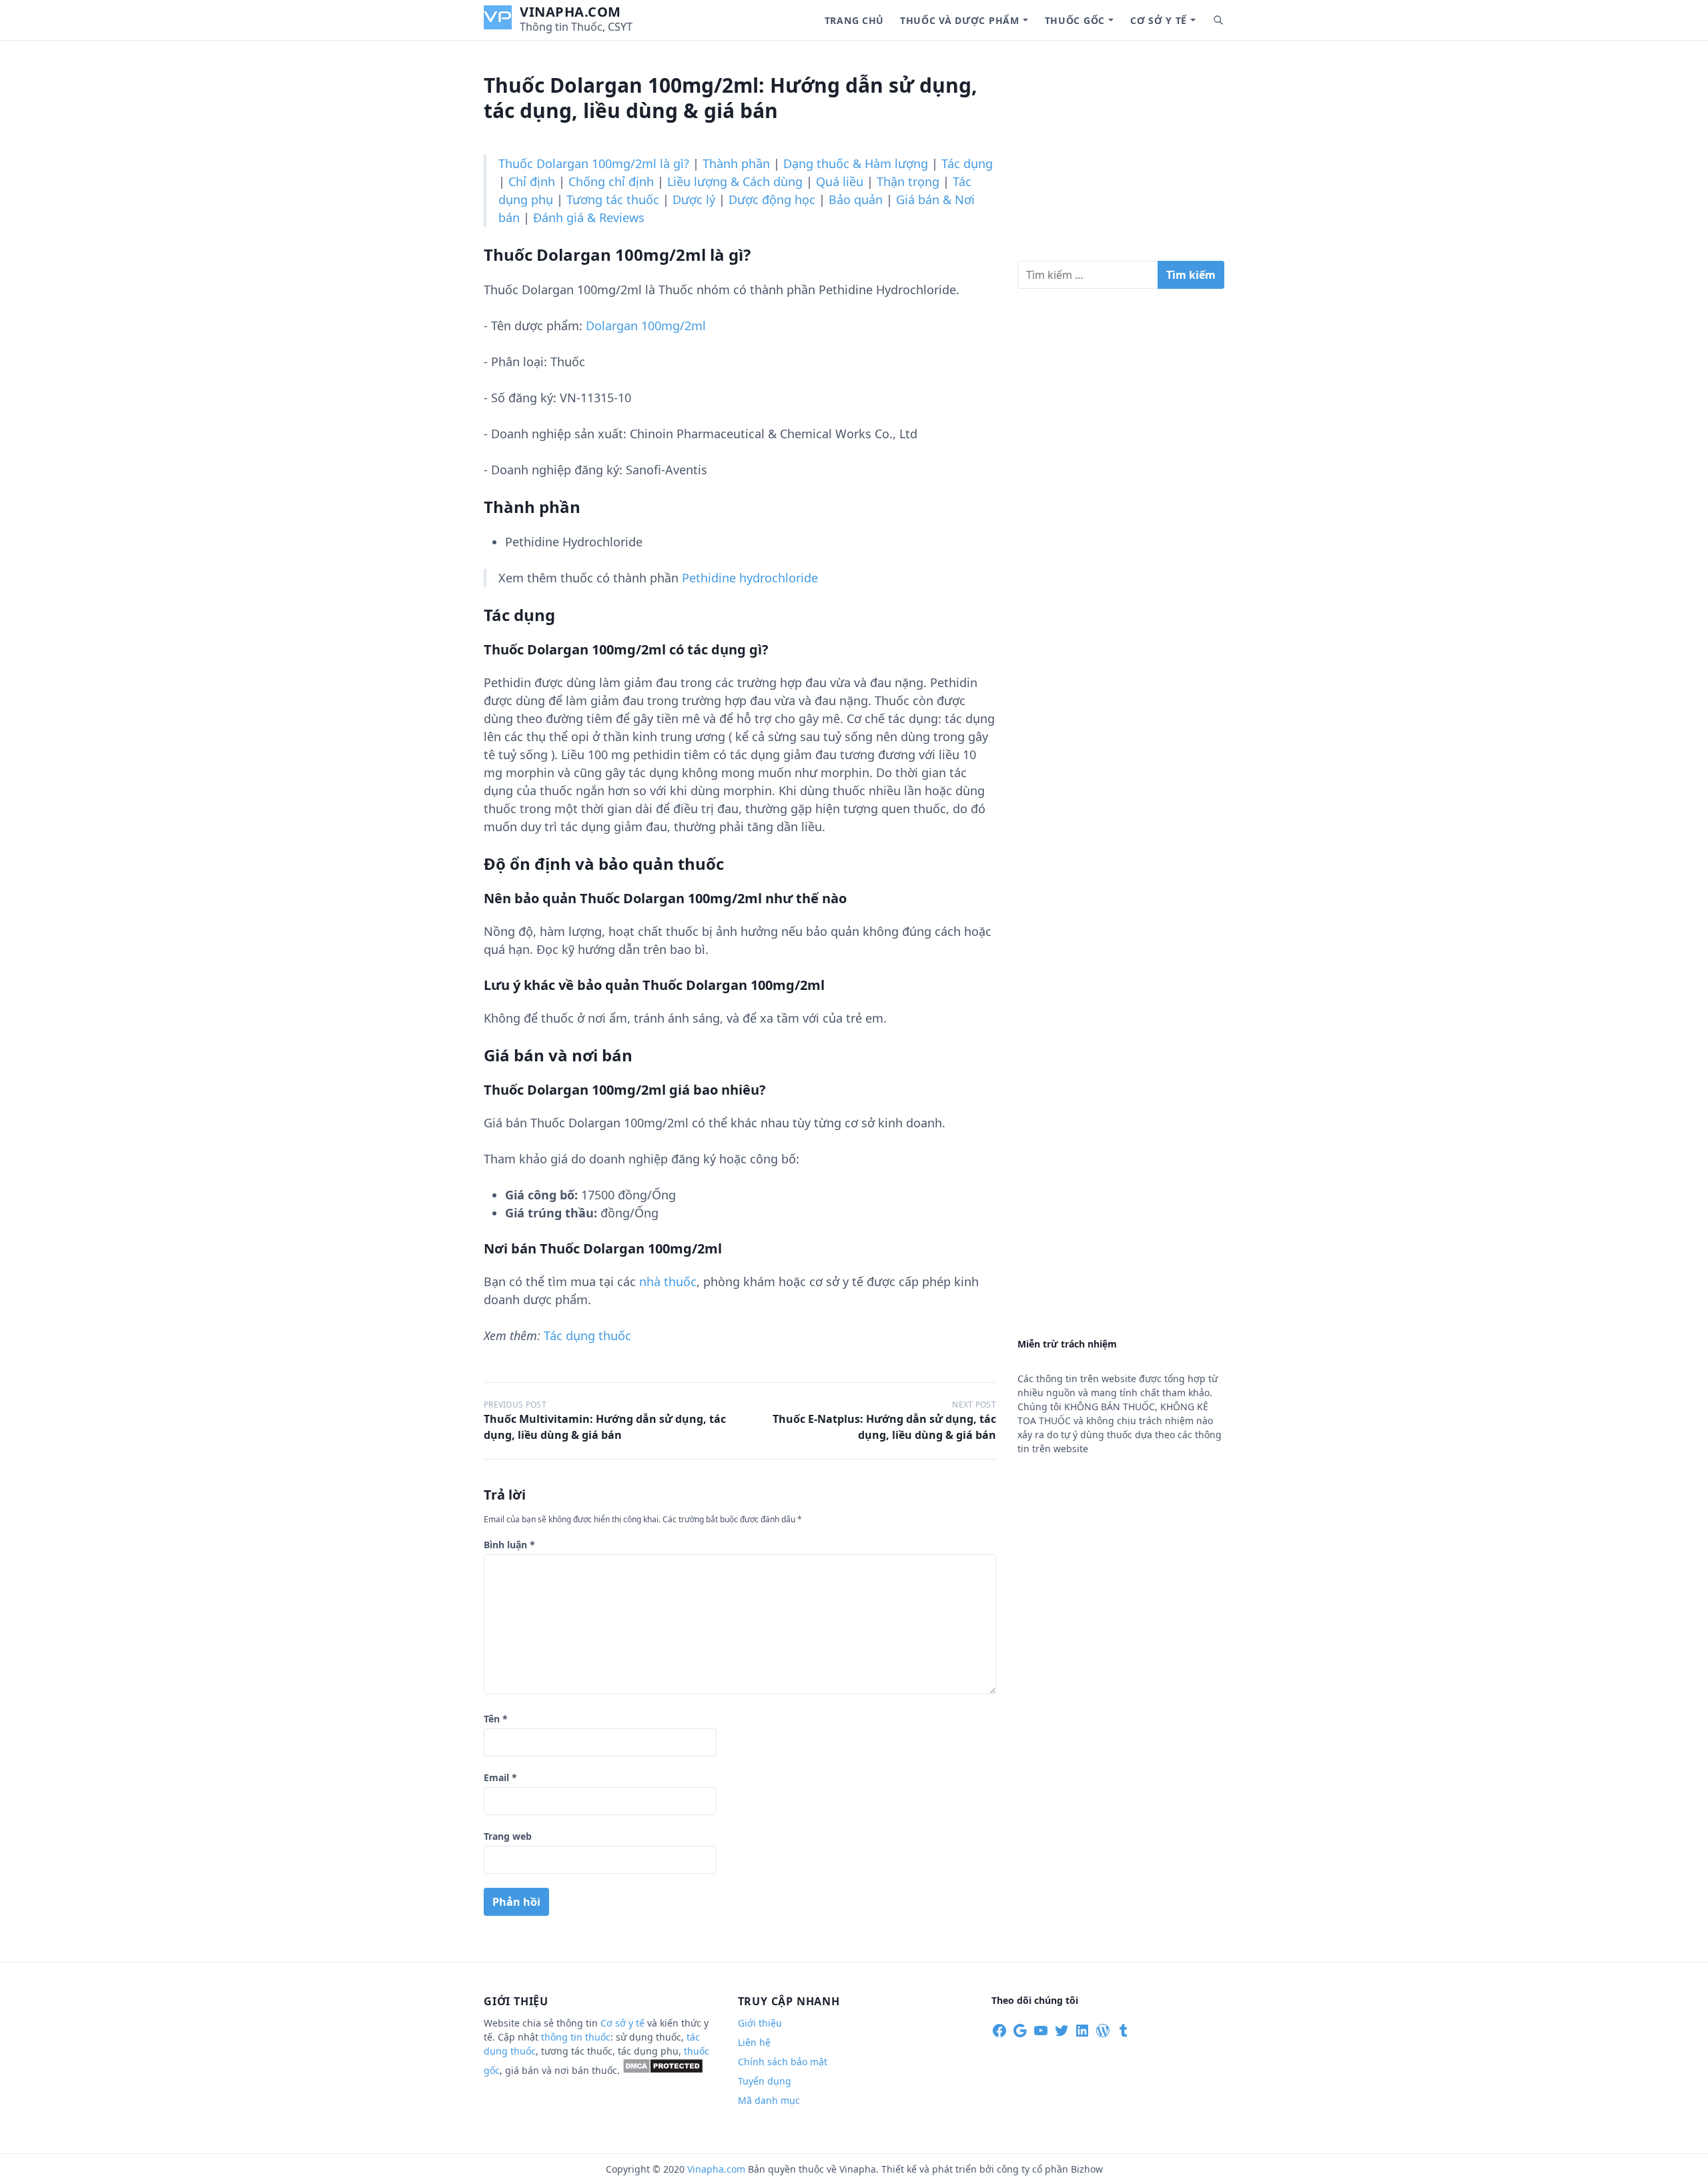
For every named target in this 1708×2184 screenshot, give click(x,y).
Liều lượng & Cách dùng (735, 181)
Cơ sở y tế (1159, 20)
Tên (496, 1719)
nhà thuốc (668, 1281)
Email (500, 1777)
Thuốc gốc (1075, 20)
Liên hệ (754, 2042)
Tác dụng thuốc (587, 1335)
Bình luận (509, 1545)
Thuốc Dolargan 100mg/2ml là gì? (594, 163)
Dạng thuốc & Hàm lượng (856, 163)
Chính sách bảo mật (783, 2062)
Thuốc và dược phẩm (960, 20)
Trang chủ (854, 20)
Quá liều (840, 181)
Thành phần (736, 163)
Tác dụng (967, 163)
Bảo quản (856, 199)
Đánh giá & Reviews (589, 217)
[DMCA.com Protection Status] (663, 2070)
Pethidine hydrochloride (750, 578)
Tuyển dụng (765, 2081)
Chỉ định (532, 181)
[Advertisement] (1121, 156)
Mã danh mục (769, 2100)
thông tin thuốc (576, 2037)
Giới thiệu (760, 2023)
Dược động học (772, 199)
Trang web (508, 1836)
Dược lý (694, 199)
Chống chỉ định (611, 181)
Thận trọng (908, 181)
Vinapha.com (570, 12)
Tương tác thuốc (613, 199)
